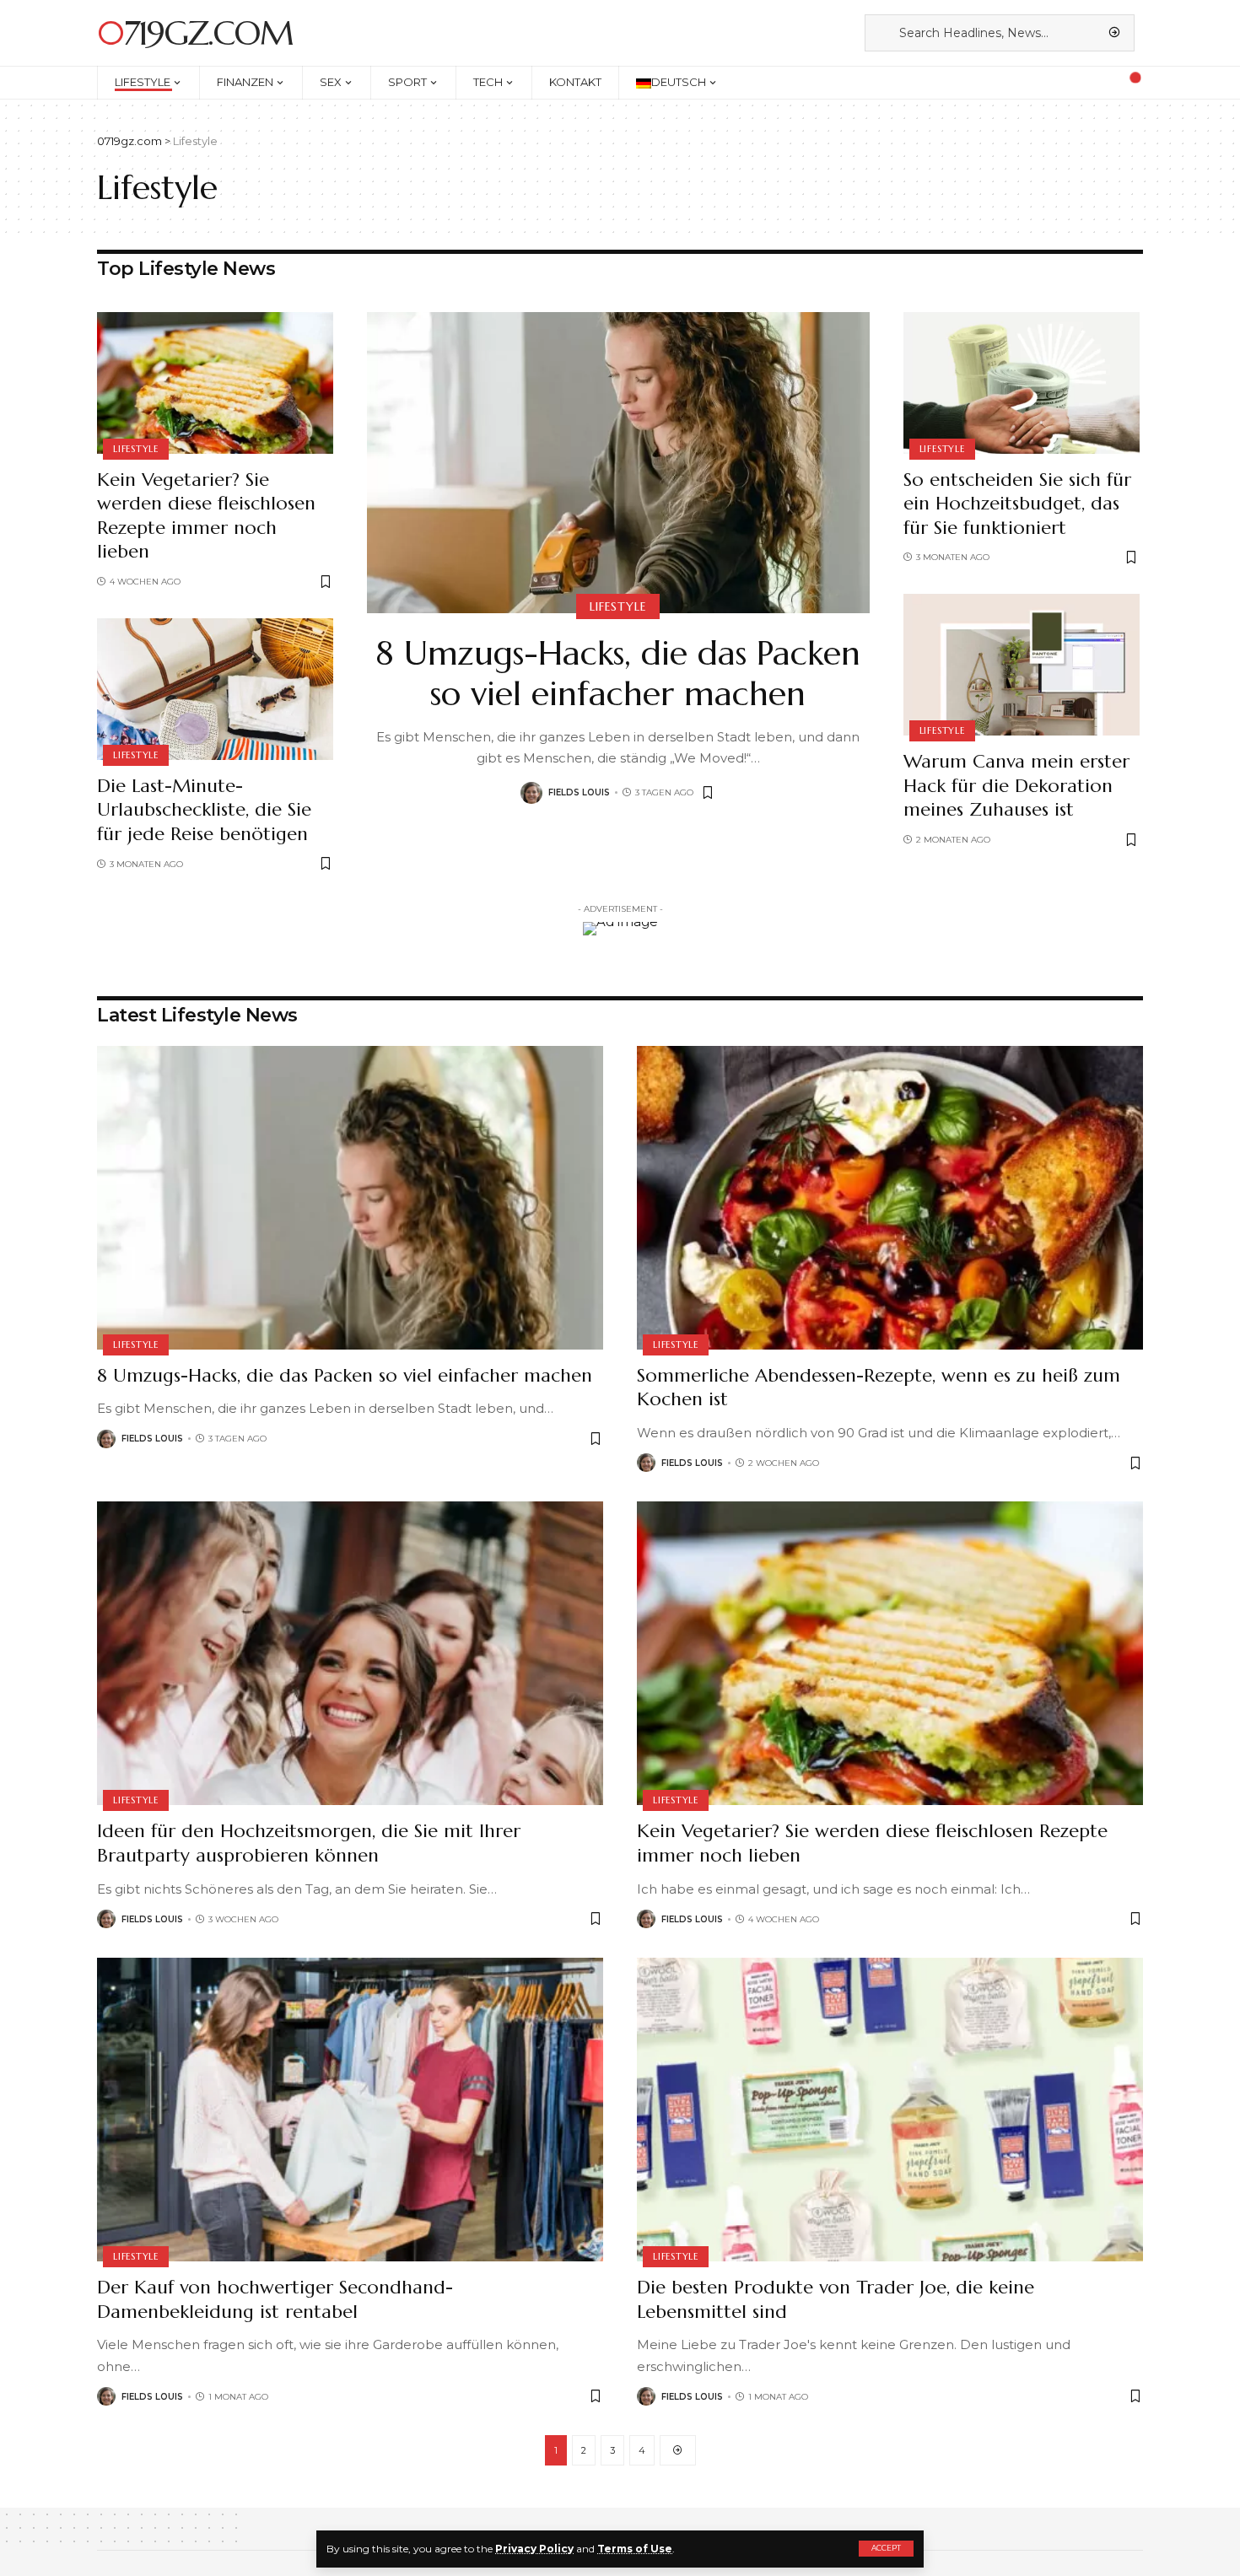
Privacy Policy (534, 2549)
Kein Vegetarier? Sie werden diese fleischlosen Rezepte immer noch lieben (206, 516)
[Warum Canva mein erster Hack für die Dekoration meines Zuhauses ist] (1022, 665)
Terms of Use (635, 2549)
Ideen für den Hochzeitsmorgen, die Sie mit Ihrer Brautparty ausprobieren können (309, 1843)
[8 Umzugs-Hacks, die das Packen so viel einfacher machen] (618, 463)
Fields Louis (579, 792)
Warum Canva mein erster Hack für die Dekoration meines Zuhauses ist (1016, 785)
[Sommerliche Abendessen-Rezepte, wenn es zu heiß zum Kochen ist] (890, 1198)
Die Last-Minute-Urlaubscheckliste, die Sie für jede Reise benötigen (204, 810)
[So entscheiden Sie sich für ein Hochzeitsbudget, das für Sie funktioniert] (1022, 383)
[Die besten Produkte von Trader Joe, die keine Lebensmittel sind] (890, 2110)
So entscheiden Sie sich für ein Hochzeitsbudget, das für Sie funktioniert (1017, 504)
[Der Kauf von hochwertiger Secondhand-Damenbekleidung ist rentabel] (350, 2110)
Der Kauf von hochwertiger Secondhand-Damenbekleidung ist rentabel (275, 2299)
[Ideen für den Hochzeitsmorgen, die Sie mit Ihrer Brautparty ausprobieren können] (350, 1653)
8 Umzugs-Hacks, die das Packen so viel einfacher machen (618, 673)
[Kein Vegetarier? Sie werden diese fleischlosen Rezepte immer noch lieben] (215, 383)
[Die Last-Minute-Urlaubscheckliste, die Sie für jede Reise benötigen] (215, 689)
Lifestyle (136, 449)
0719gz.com (195, 33)
